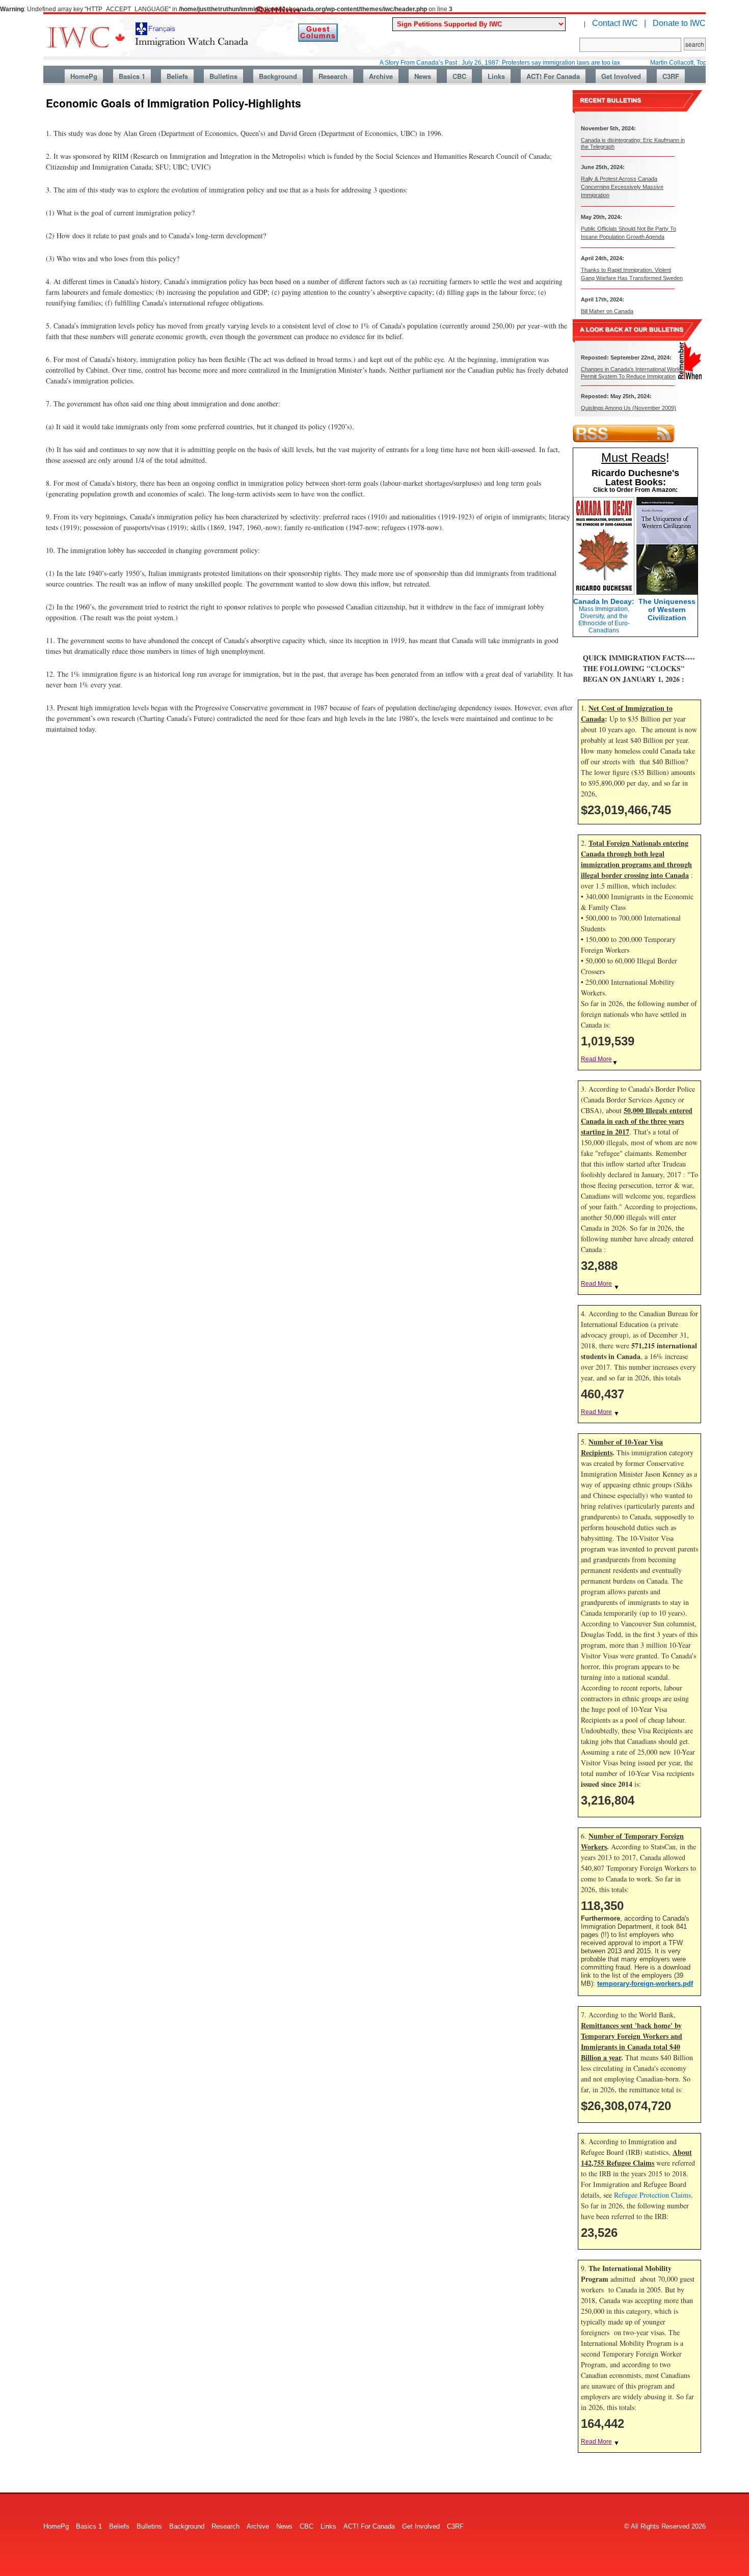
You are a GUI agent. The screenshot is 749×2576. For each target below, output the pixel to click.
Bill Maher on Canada (607, 311)
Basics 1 (132, 76)
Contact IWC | (619, 23)
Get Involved (621, 76)
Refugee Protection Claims (652, 2195)
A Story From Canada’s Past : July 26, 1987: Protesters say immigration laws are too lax (452, 63)
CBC (459, 76)
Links (496, 76)
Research (333, 76)
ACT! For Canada (553, 76)
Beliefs (177, 76)
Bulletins (223, 76)
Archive (381, 76)
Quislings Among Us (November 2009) (628, 408)
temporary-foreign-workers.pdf (645, 1984)
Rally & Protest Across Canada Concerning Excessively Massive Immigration (622, 187)
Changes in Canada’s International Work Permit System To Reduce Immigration (631, 372)
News (423, 76)
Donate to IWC (679, 23)
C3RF (671, 76)
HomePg (84, 76)
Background (278, 76)
